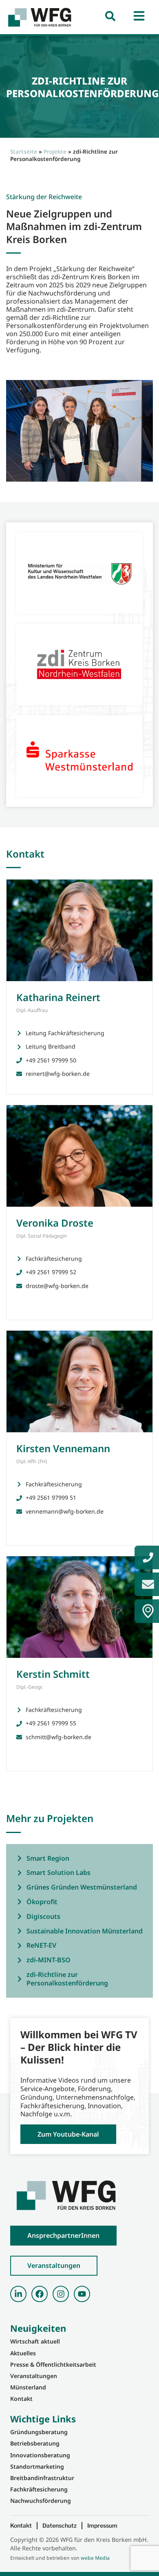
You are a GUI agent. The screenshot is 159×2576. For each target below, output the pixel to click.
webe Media (95, 2558)
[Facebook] (40, 2294)
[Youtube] (82, 2294)
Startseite (24, 151)
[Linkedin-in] (18, 2294)
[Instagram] (61, 2294)
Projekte (55, 151)
